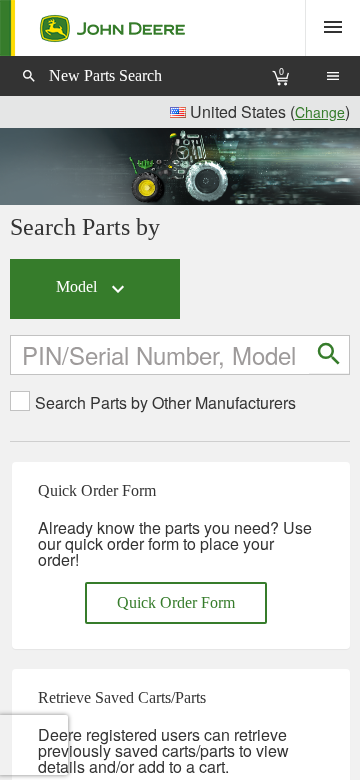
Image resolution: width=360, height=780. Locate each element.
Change (320, 112)
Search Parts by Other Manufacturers (165, 403)
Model (93, 289)
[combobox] (161, 354)
